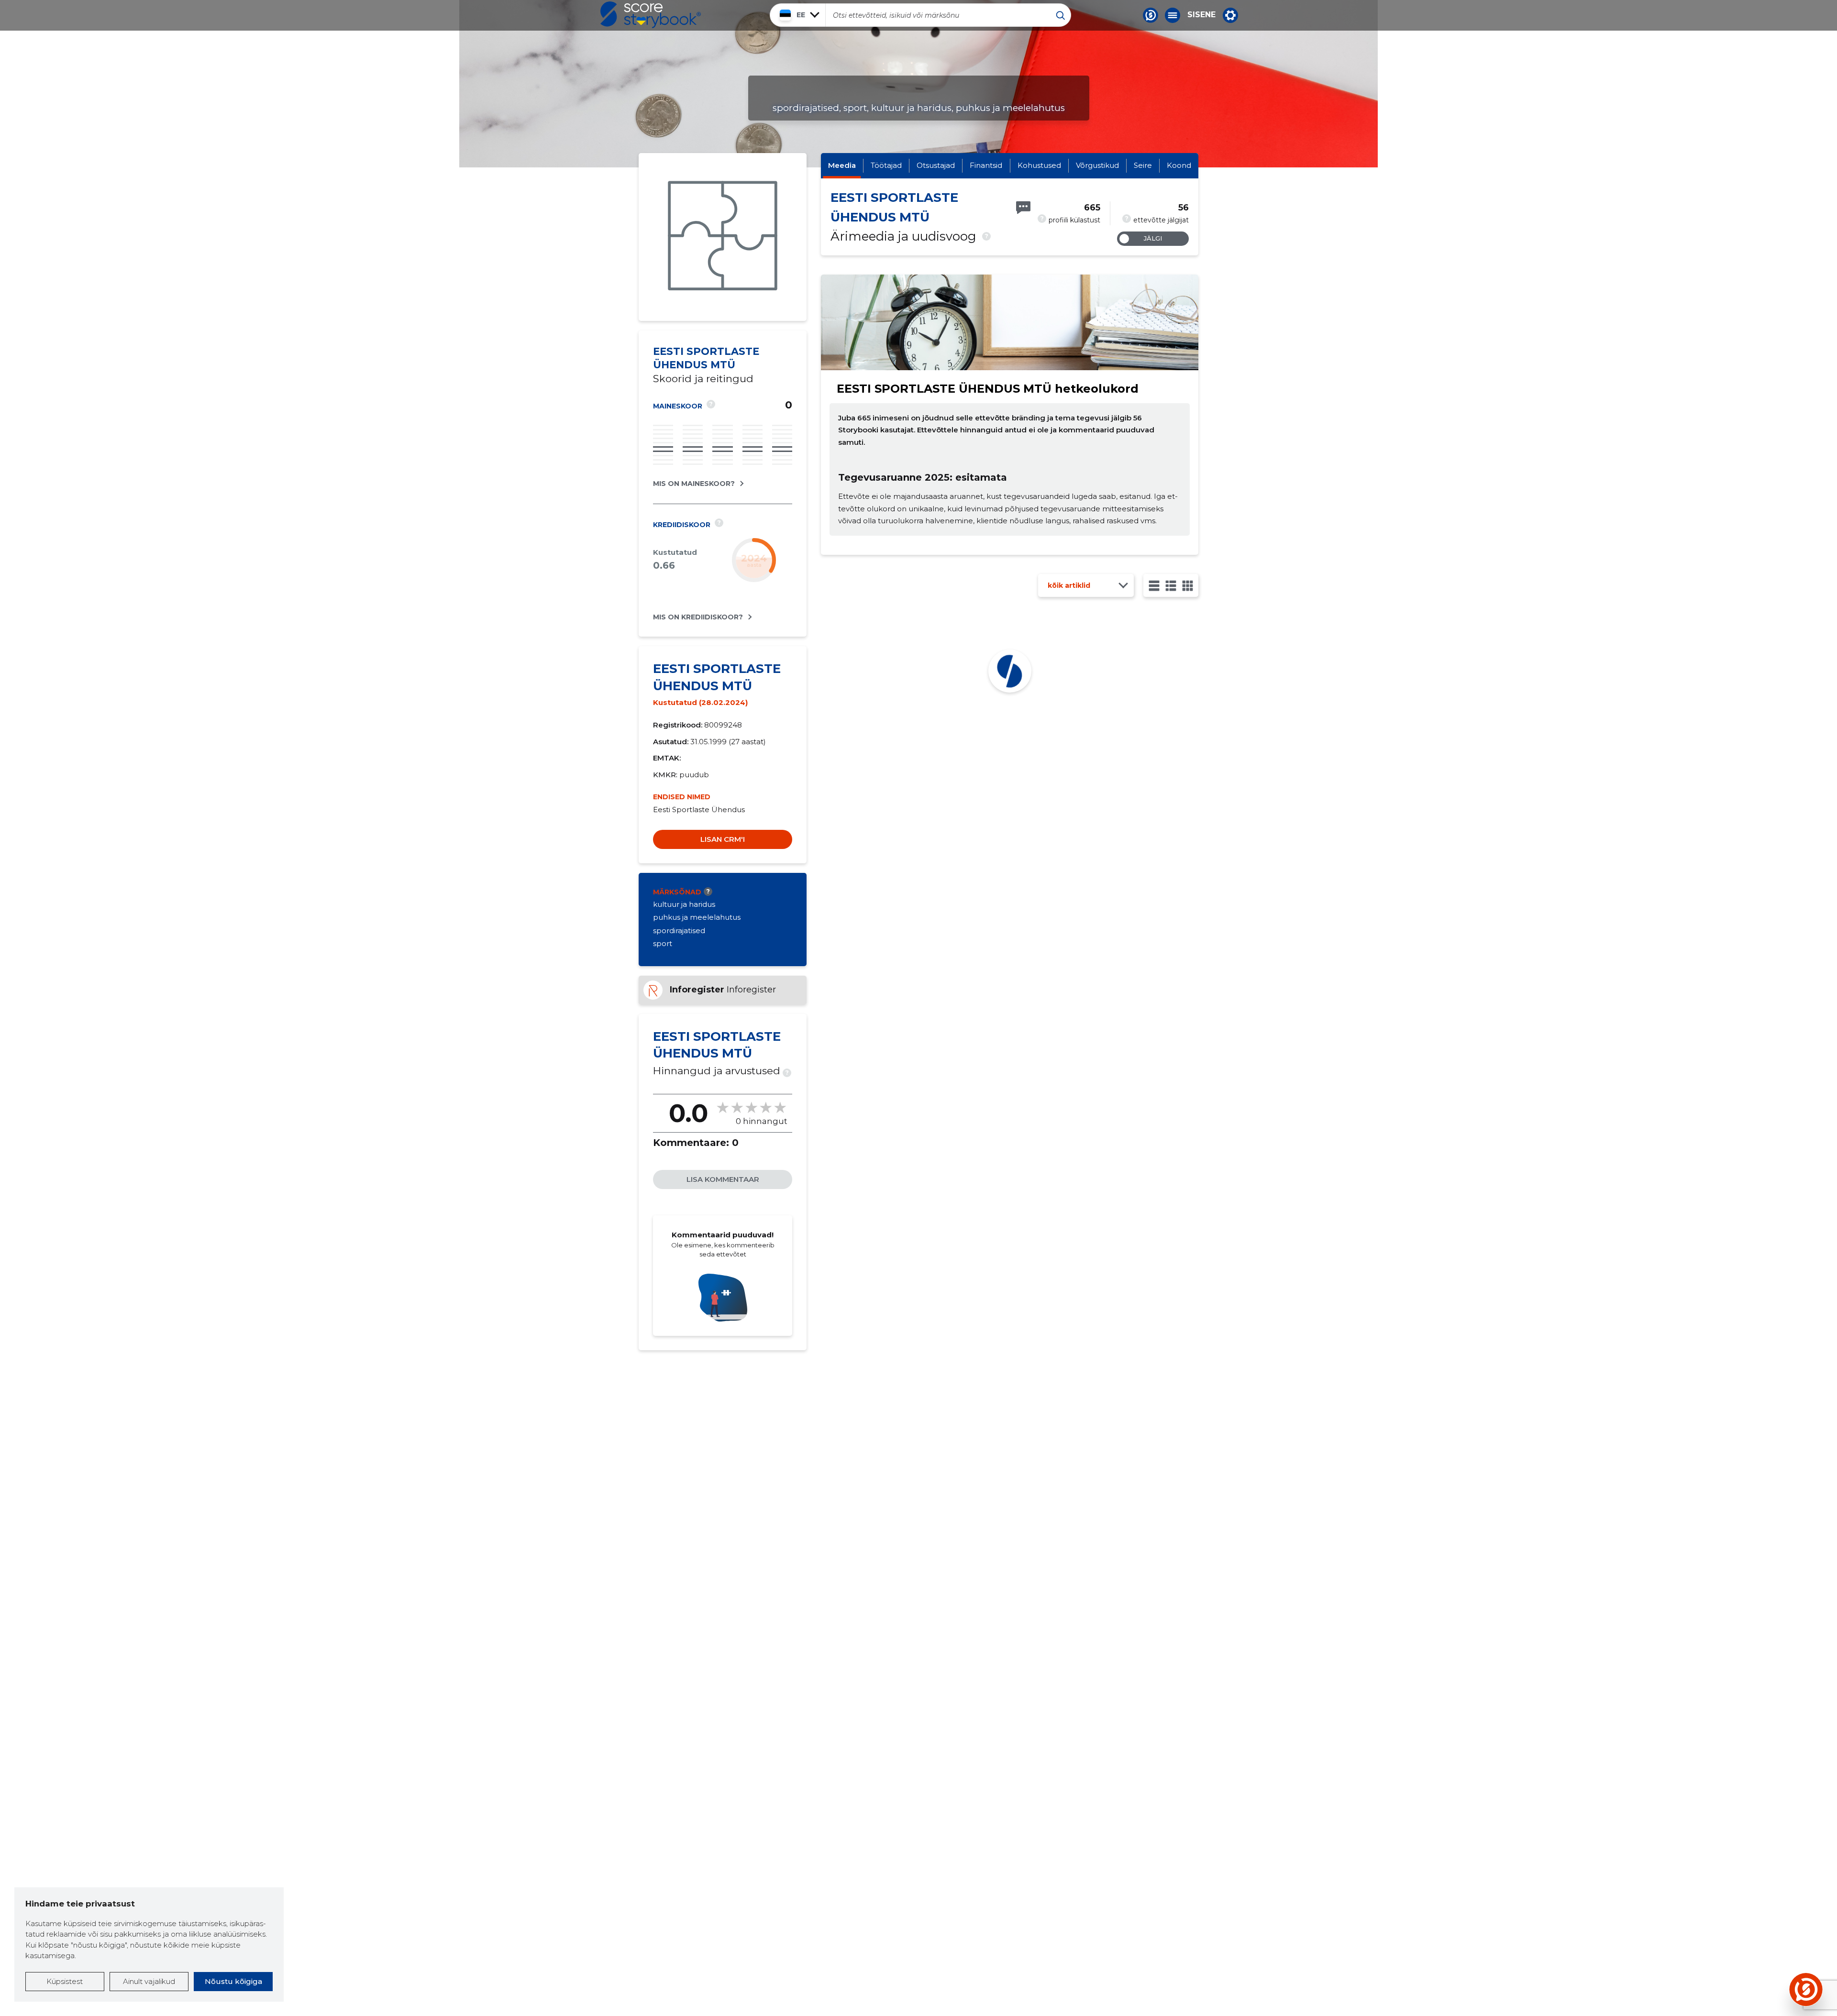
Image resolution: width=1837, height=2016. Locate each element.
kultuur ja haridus (684, 904)
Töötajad (886, 165)
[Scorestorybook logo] (651, 15)
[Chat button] (1151, 15)
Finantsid (986, 165)
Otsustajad (936, 165)
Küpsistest (65, 1981)
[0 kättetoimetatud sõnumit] (1023, 208)
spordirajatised (679, 931)
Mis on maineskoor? (694, 484)
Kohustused (1039, 165)
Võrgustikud (1097, 165)
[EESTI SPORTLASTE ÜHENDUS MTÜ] (723, 237)
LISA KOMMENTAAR (723, 1179)
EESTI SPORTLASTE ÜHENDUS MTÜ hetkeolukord (988, 389)
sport (663, 943)
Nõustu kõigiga (233, 1981)
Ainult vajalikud (149, 1981)
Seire (1143, 165)
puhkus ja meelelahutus (697, 917)
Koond (1179, 165)
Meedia (842, 165)
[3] (1171, 586)
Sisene (1201, 15)
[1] (1154, 586)
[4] (1188, 586)
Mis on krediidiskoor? (698, 617)
